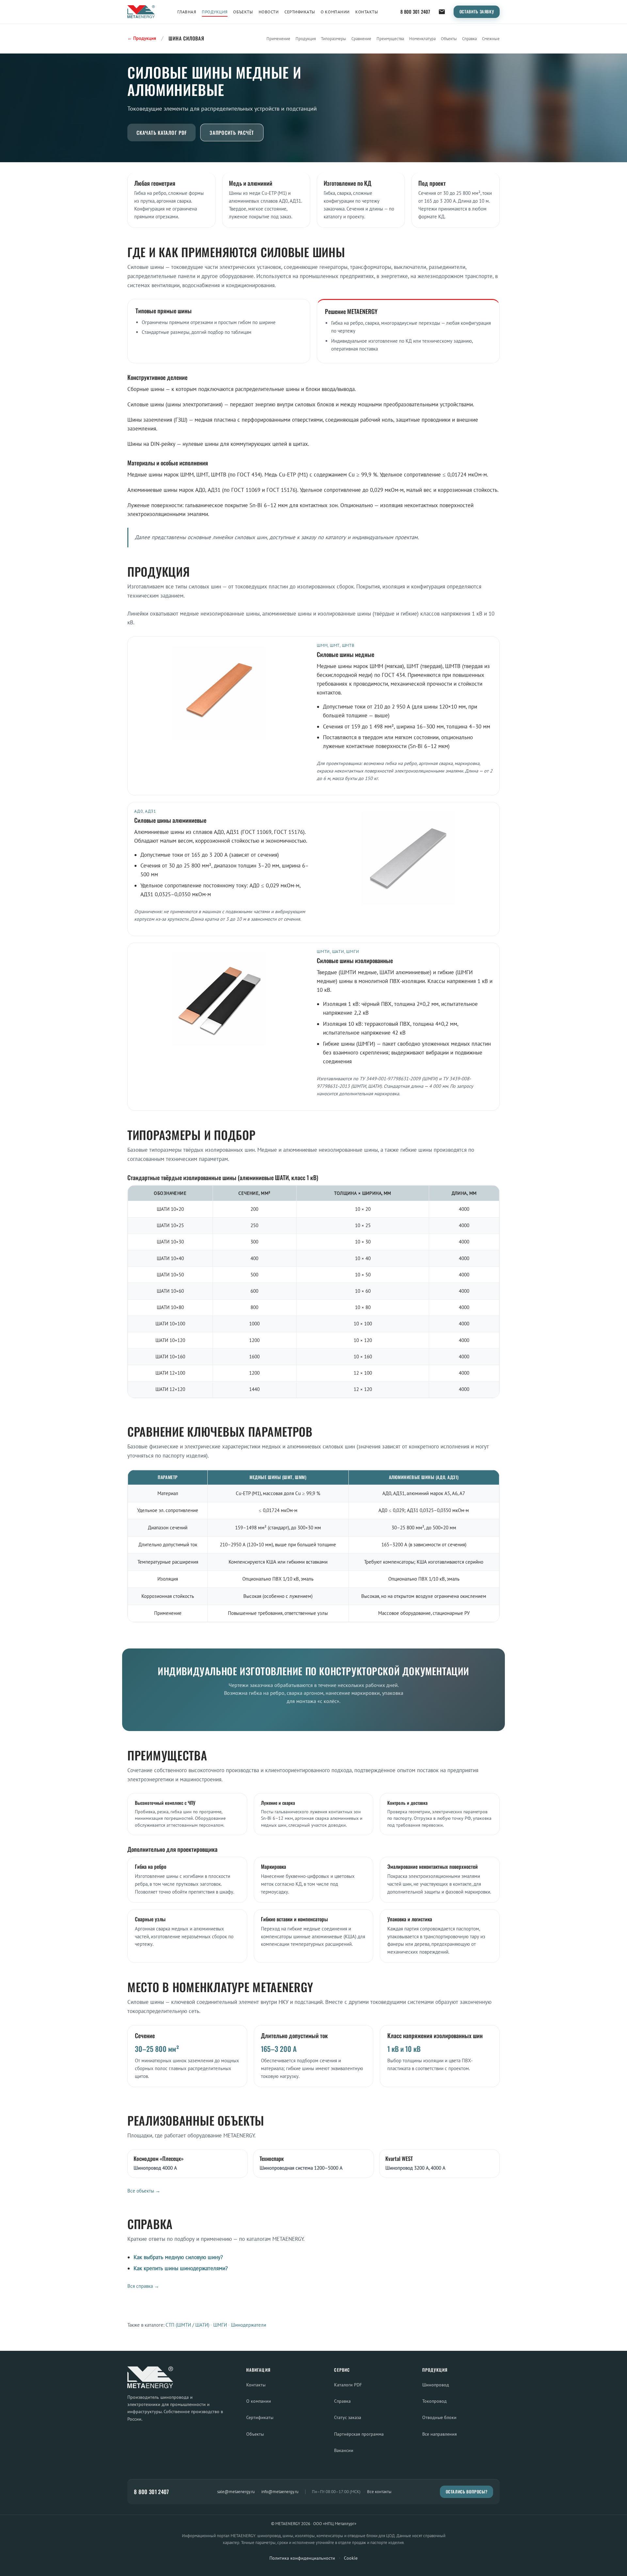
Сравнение (361, 39)
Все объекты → (144, 2191)
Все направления (440, 2434)
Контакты (367, 12)
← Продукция (142, 38)
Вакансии (344, 2450)
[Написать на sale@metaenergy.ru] (442, 12)
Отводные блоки (439, 2417)
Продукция (215, 12)
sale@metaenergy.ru (236, 2491)
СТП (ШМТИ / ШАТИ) (187, 2325)
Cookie (351, 2558)
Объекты (243, 12)
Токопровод (434, 2401)
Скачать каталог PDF (161, 133)
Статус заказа (348, 2417)
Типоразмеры (334, 39)
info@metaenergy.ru (280, 2491)
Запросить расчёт (232, 133)
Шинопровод (436, 2385)
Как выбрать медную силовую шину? (178, 2257)
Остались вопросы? (467, 2492)
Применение (278, 39)
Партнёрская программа (359, 2434)
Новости (269, 12)
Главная (187, 12)
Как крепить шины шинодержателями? (181, 2268)
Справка (469, 39)
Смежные (491, 39)
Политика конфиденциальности (302, 2558)
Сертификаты (300, 12)
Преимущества (390, 39)
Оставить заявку (477, 12)
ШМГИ (220, 2325)
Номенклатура (422, 39)
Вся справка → (143, 2286)
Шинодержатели (249, 2325)
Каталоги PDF (348, 2385)
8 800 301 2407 (415, 12)
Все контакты (379, 2492)
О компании (335, 12)
